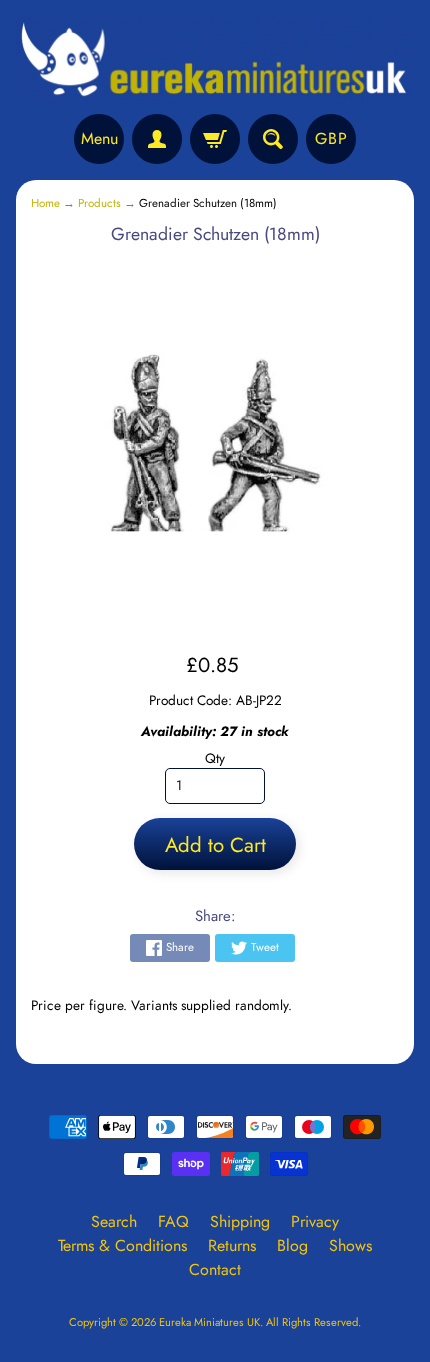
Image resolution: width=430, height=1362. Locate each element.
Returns (232, 1245)
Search (114, 1221)
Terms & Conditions (122, 1245)
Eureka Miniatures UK (209, 1322)
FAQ (173, 1221)
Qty (215, 758)
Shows (350, 1245)
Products (99, 203)
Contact (215, 1269)
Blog (292, 1245)
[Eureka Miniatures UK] (215, 60)
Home (45, 203)
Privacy (315, 1221)
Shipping (240, 1221)
